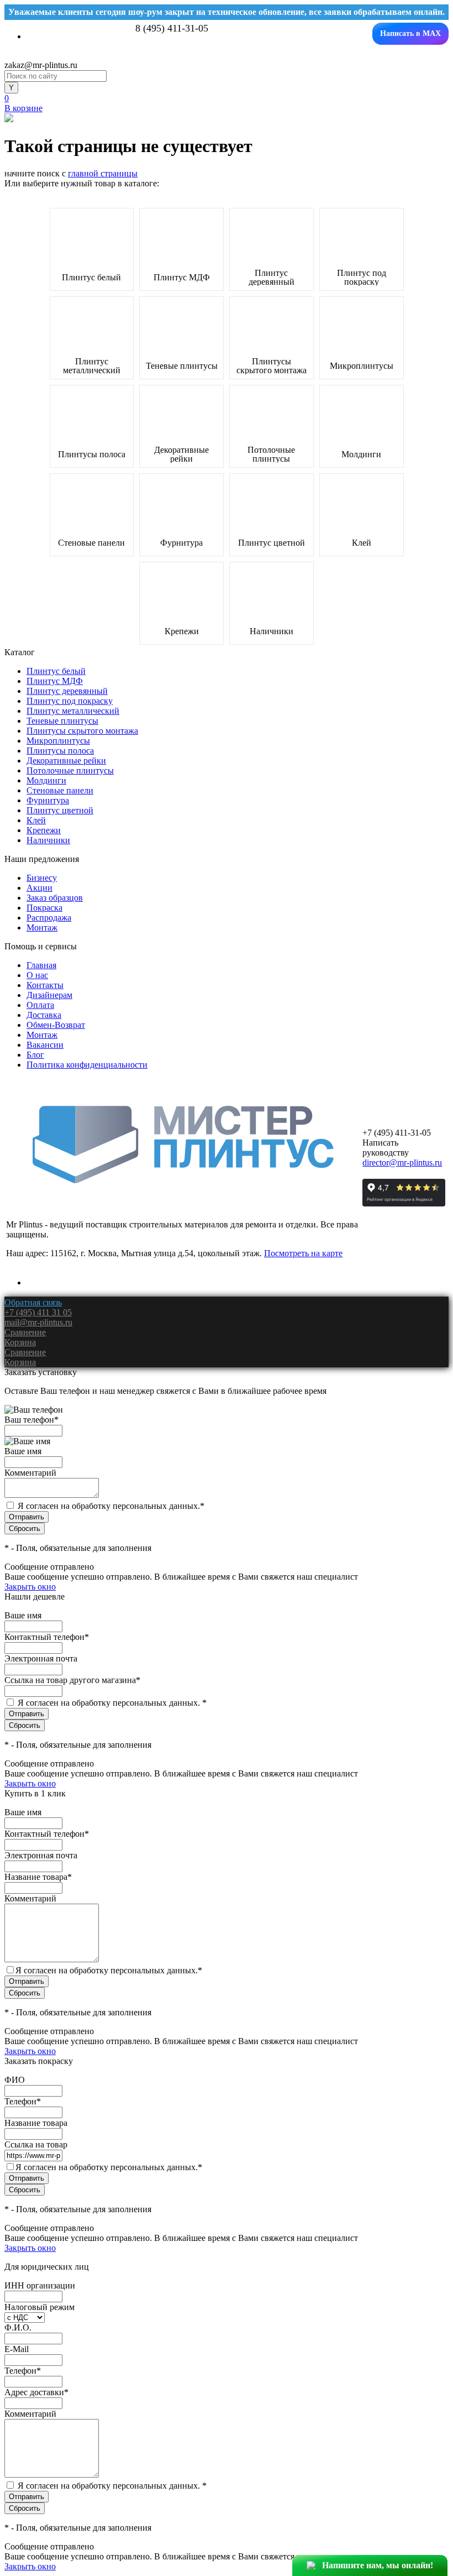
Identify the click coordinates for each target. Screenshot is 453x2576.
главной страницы (103, 173)
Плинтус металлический (92, 366)
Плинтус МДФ (182, 278)
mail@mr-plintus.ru (38, 1322)
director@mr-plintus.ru (402, 1162)
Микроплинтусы (362, 366)
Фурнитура (181, 543)
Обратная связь (33, 1302)
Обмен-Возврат (56, 1025)
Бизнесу (42, 878)
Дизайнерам (49, 995)
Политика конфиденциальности (87, 1065)
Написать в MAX (410, 33)
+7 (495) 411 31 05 (38, 1312)
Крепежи (182, 631)
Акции (39, 888)
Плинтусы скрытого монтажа (272, 366)
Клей (362, 543)
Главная (41, 965)
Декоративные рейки (181, 454)
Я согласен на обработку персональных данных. (111, 1506)
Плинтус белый (91, 278)
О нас (37, 975)
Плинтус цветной (272, 543)
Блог (35, 1055)
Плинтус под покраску (362, 278)
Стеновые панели (91, 543)
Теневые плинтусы (182, 366)
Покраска (44, 908)
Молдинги (361, 454)
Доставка (44, 1015)
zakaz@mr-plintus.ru (41, 65)
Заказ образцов (55, 898)
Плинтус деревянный (272, 278)
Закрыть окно (30, 1587)
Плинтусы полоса (92, 454)
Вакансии (45, 1045)
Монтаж (42, 928)
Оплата (40, 1005)
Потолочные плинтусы (271, 454)
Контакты (45, 985)
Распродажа (49, 918)
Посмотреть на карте (303, 1253)
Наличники (272, 631)
